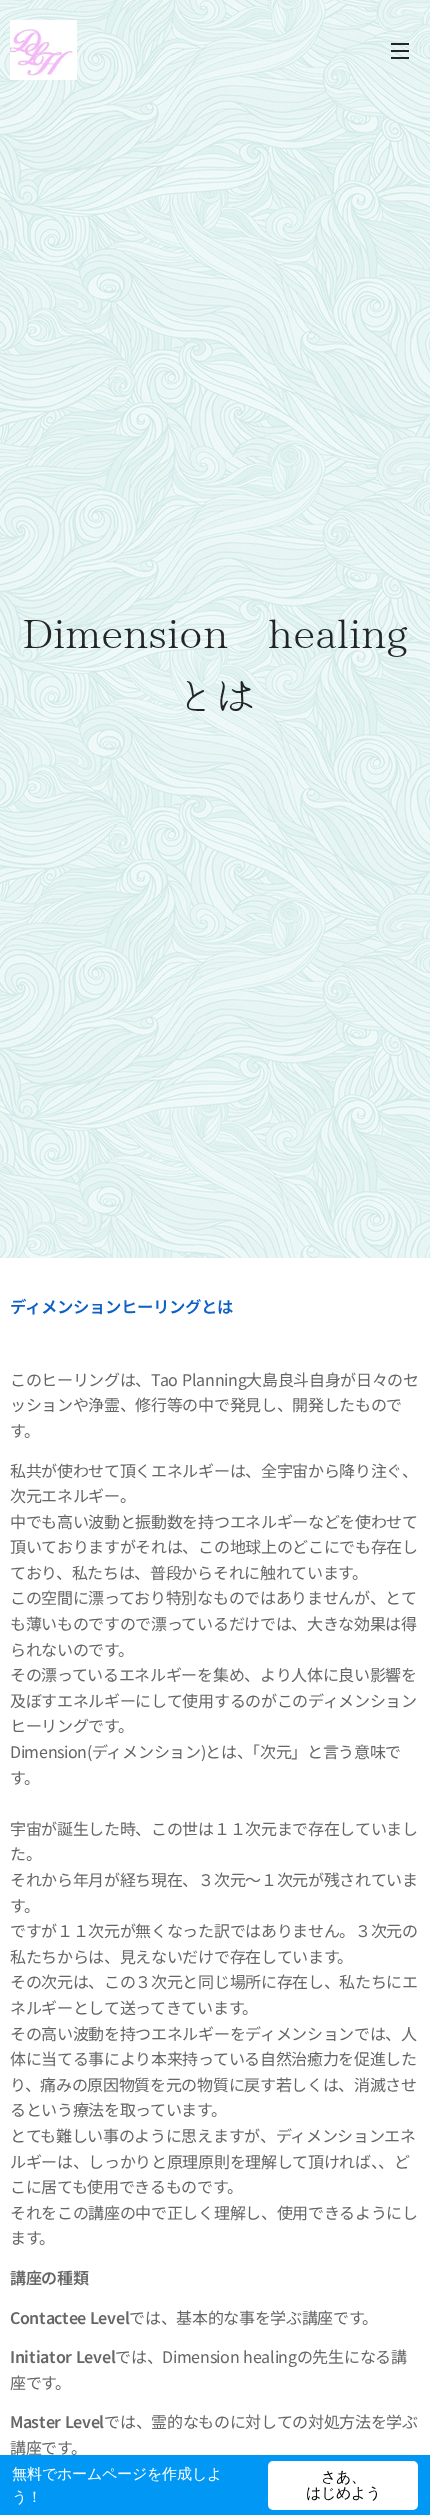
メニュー (400, 50)
